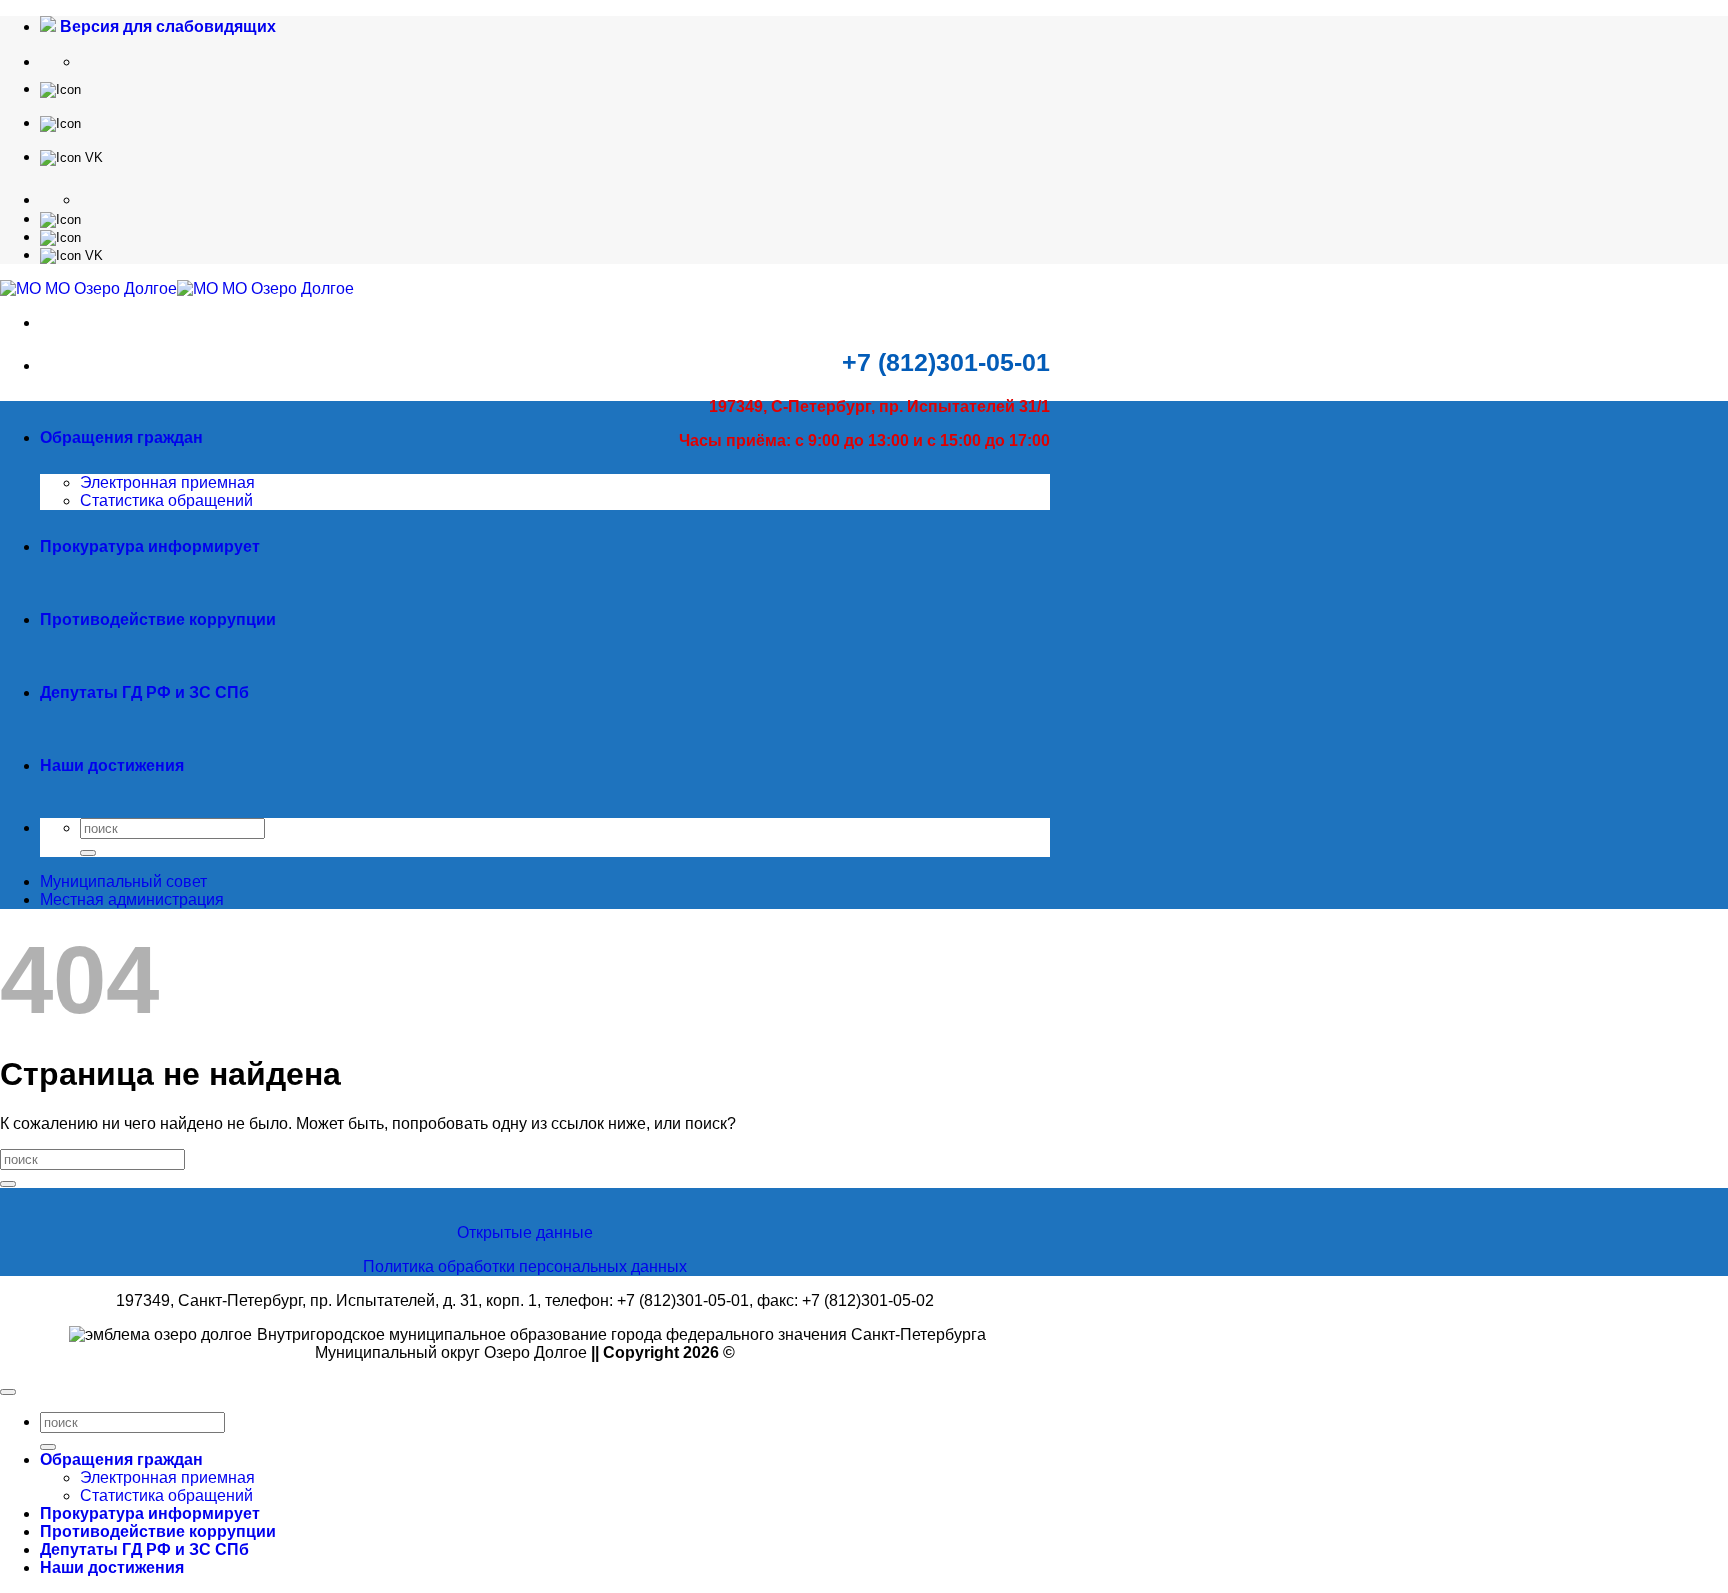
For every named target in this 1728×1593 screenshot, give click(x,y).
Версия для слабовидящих (166, 26)
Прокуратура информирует (150, 546)
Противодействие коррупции (158, 619)
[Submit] (88, 853)
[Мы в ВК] (71, 156)
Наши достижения (112, 765)
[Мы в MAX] (60, 122)
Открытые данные (525, 1232)
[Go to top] (8, 1392)
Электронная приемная (167, 482)
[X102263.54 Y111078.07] (60, 88)
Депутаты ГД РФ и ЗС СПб (144, 692)
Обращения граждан (121, 437)
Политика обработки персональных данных (525, 1266)
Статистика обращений (166, 500)
